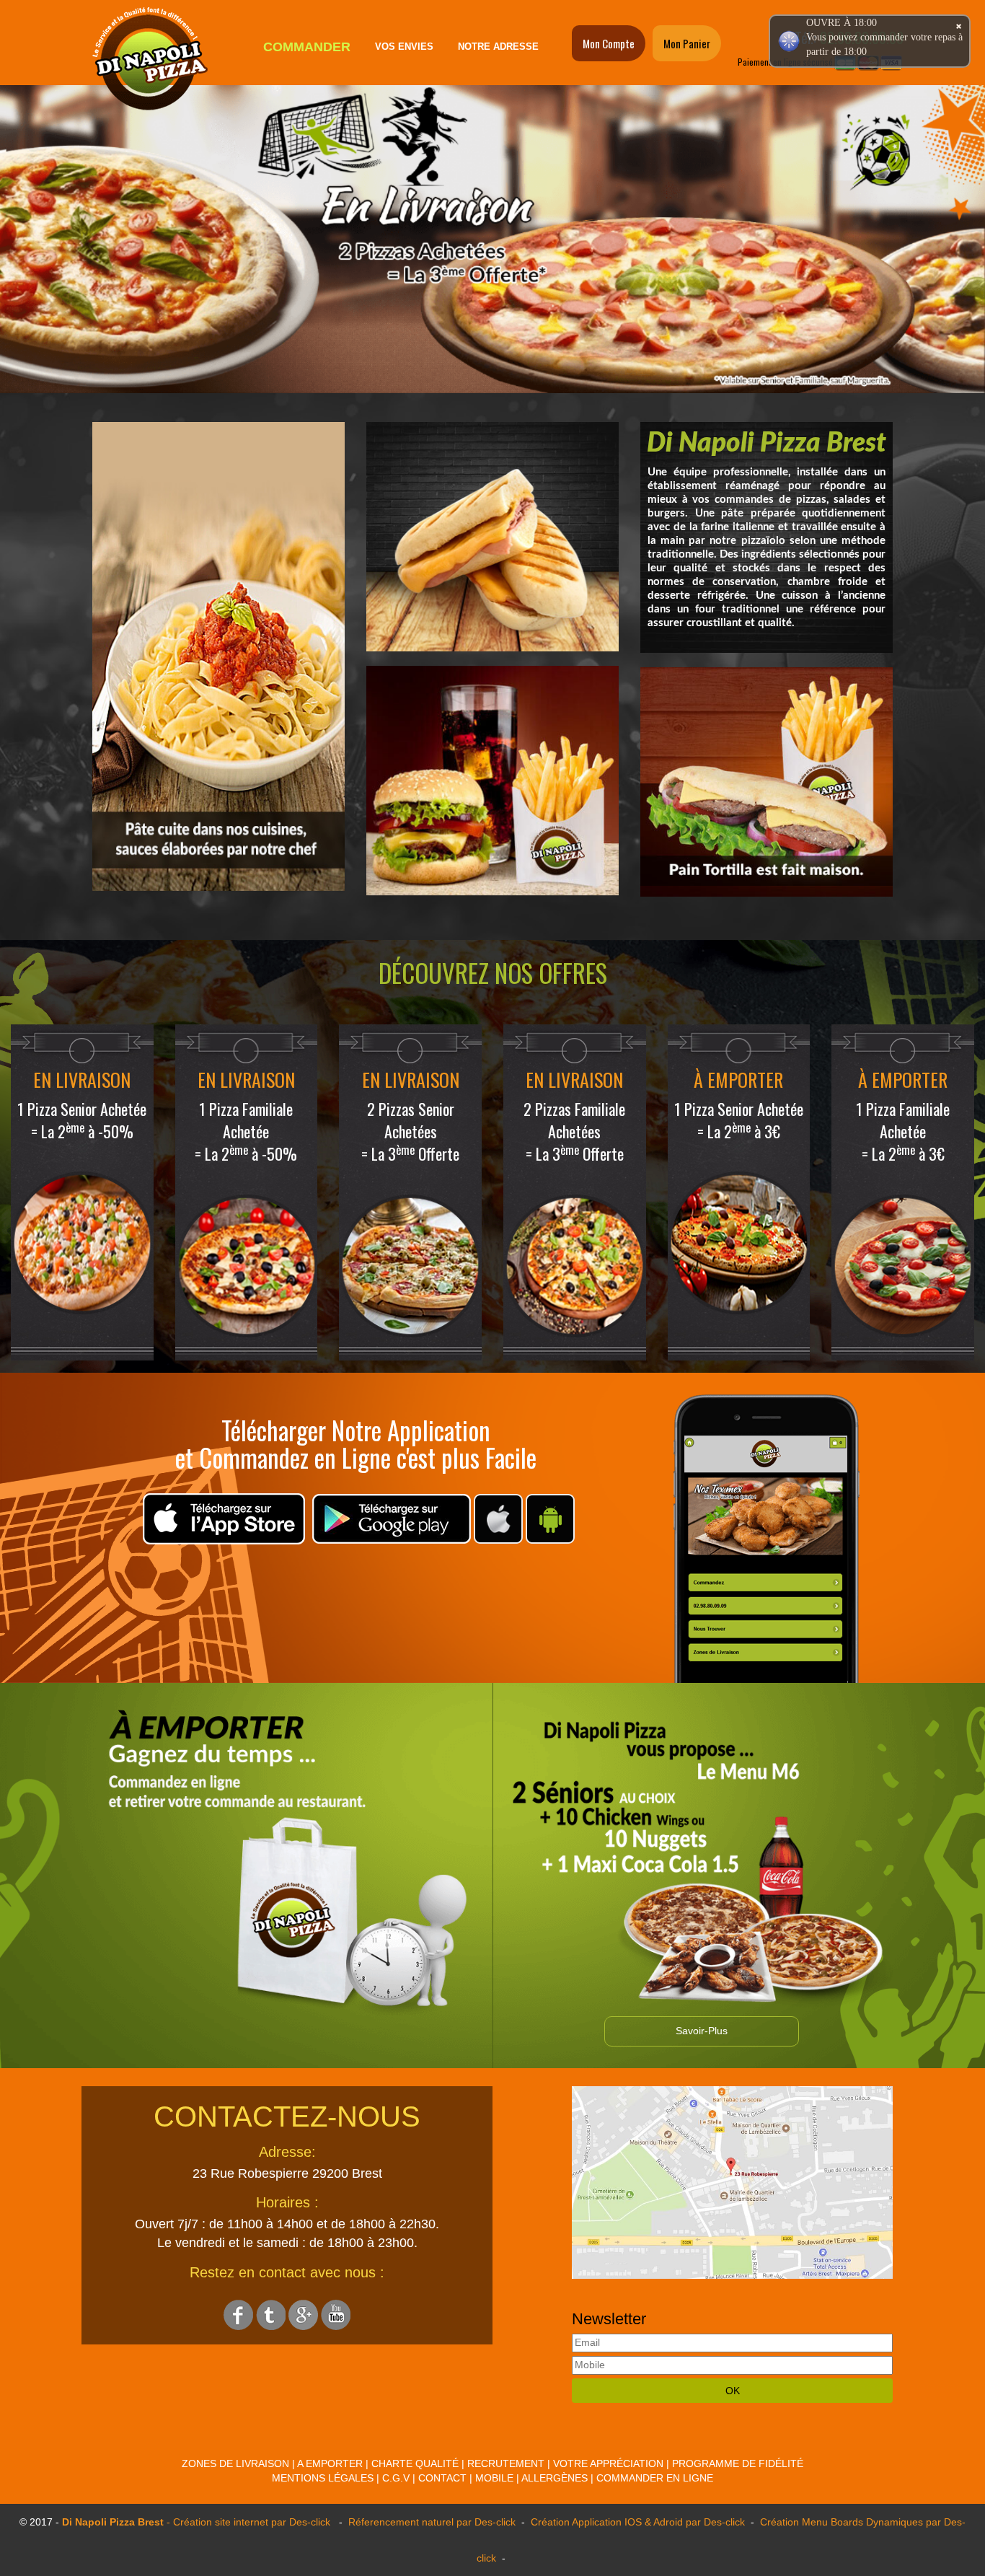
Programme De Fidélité (738, 2463)
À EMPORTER (738, 1080)
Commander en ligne (655, 2478)
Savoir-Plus (702, 2031)
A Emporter (330, 2463)
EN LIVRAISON (82, 1080)
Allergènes (555, 2478)
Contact (442, 2478)
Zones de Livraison (235, 2463)
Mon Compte (609, 43)
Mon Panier (687, 43)
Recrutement (506, 2463)
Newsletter (609, 2319)
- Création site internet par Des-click (248, 2522)
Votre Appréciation (608, 2463)
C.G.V (396, 2478)
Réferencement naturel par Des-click (430, 2522)
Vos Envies (404, 47)
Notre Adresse (498, 47)
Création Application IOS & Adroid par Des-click (636, 2522)
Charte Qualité (415, 2463)
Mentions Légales (323, 2478)
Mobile (494, 2478)
